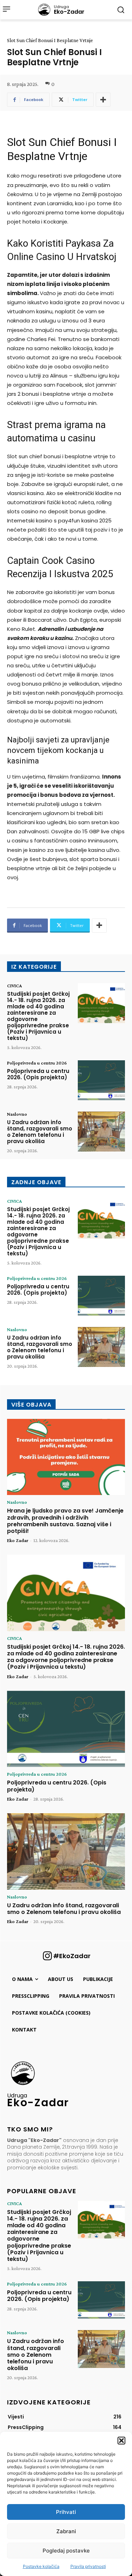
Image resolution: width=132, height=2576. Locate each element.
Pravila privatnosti (88, 2566)
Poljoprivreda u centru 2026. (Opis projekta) (38, 1074)
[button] (121, 2441)
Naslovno (17, 1114)
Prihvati (66, 2512)
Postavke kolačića (41, 2566)
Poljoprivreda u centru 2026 (37, 1063)
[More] (103, 100)
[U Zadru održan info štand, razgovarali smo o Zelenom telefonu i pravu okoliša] (101, 1132)
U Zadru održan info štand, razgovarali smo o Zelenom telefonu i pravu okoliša (40, 1132)
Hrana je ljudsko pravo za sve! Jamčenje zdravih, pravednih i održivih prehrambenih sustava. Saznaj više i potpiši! (65, 1521)
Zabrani (66, 2531)
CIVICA (14, 986)
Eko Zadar (18, 1540)
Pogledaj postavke (66, 2551)
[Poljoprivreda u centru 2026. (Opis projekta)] (101, 1080)
